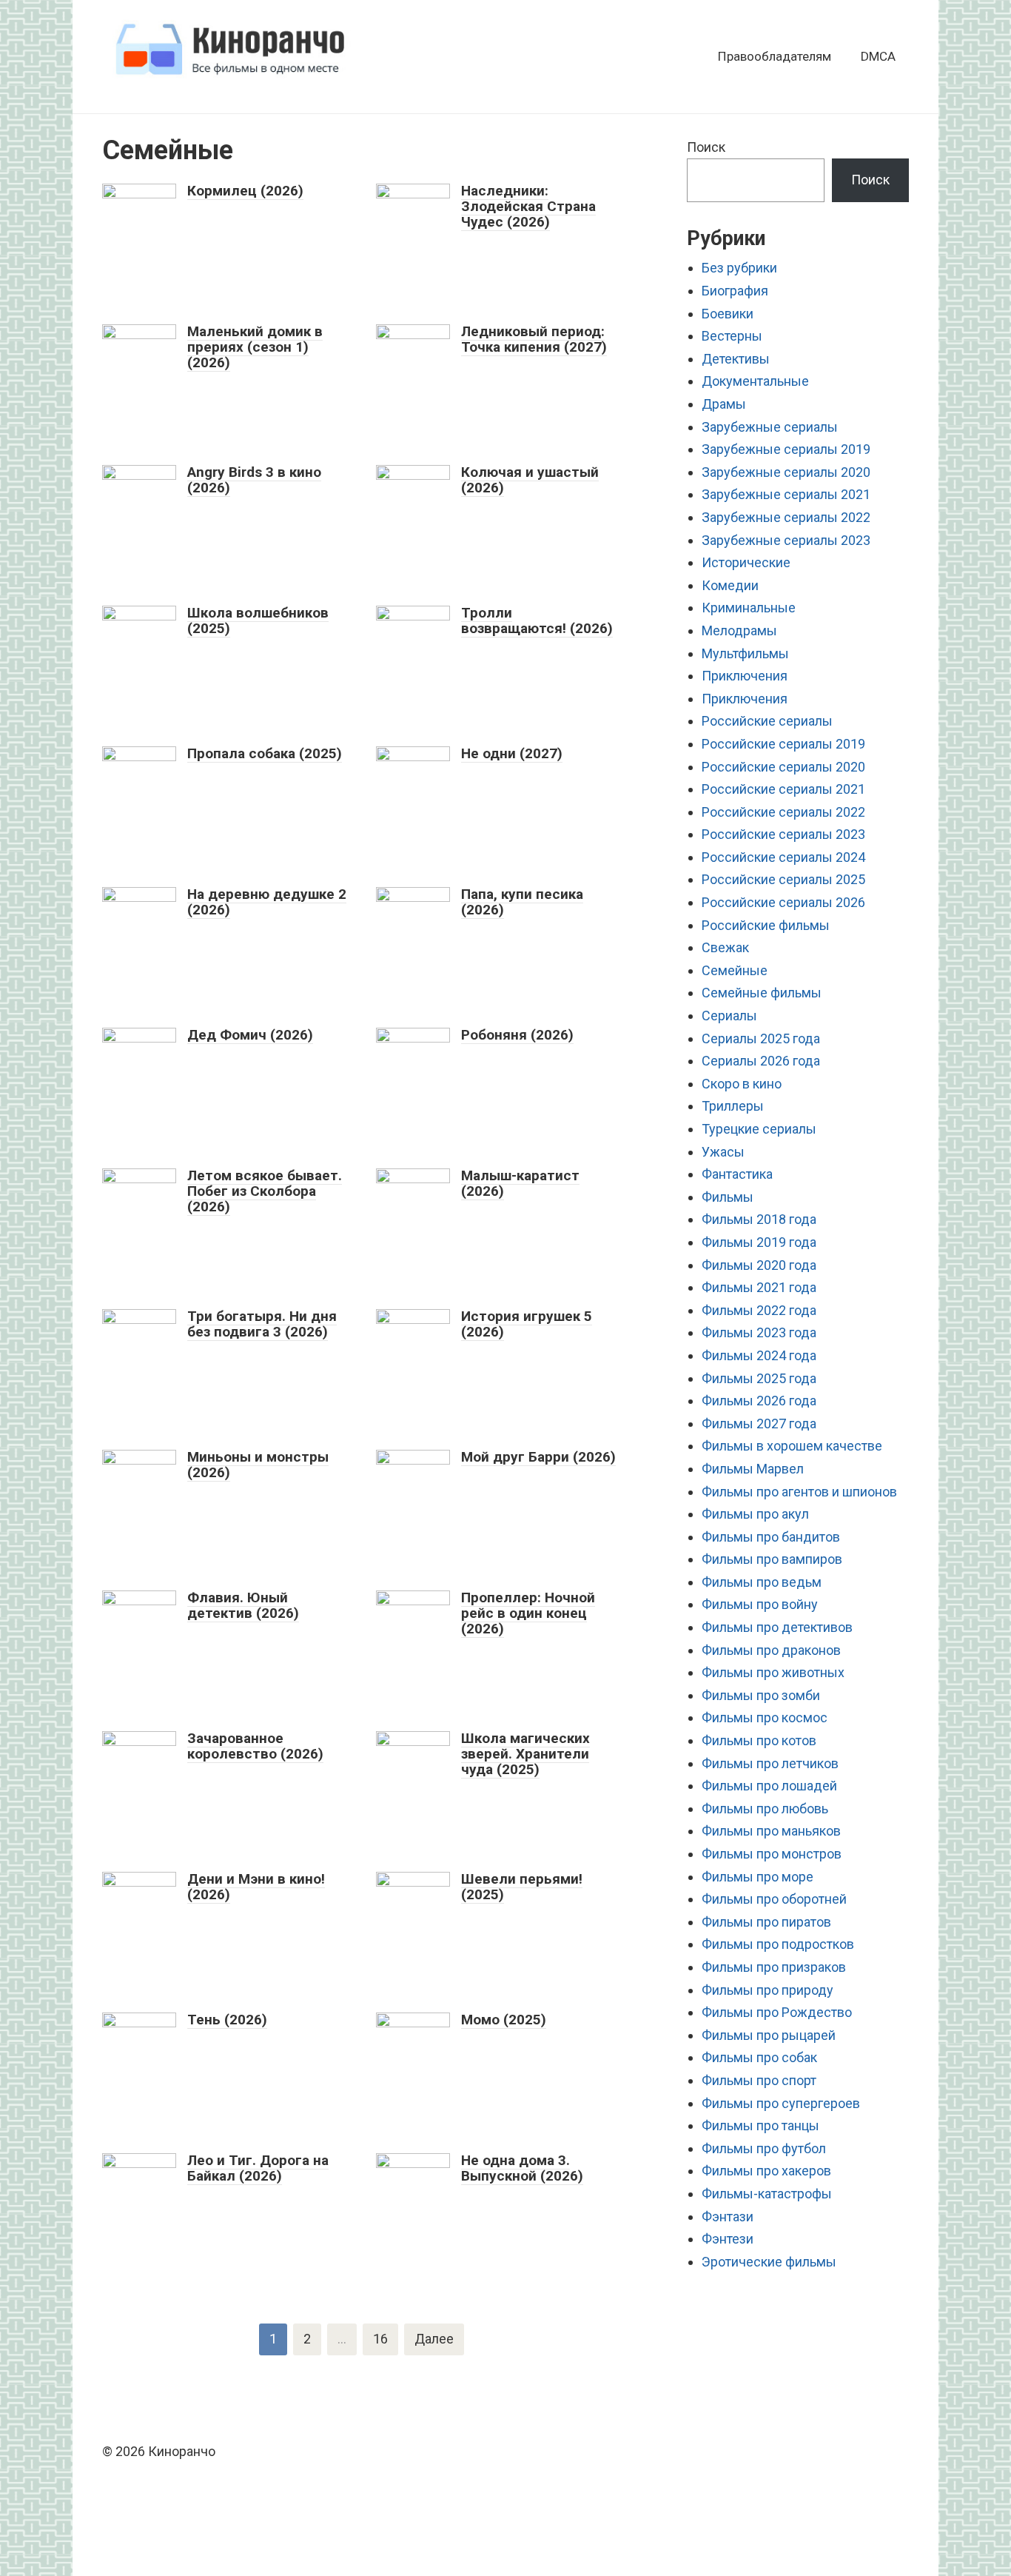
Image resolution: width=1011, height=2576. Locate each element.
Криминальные (749, 608)
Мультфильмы (745, 653)
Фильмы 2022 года (759, 1310)
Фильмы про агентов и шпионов (799, 1492)
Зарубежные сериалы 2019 (786, 449)
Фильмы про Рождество (777, 2012)
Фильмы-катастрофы (767, 2194)
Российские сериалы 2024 (783, 857)
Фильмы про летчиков (770, 1763)
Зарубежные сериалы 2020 (786, 472)
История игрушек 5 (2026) (527, 1324)
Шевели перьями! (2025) (522, 1887)
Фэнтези (728, 2239)
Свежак (725, 947)
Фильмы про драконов (771, 1650)
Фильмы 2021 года (759, 1287)
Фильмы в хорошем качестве (792, 1446)
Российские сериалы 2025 (783, 879)
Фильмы (728, 1197)
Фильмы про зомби (761, 1695)
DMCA (878, 56)
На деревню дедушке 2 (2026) (267, 902)
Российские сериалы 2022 (783, 812)
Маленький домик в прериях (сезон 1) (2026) (255, 347)
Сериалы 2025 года (761, 1038)
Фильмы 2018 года (759, 1219)
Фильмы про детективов (777, 1627)
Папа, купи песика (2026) (522, 902)
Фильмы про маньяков (771, 1831)
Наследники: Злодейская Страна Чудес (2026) (528, 206)
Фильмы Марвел (753, 1469)
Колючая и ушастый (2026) (530, 480)
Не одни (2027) (512, 753)
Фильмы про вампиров (772, 1559)
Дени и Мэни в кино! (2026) (256, 1887)
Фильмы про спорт (759, 2080)
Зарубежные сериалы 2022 (786, 517)
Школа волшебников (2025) (258, 620)
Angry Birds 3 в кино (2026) (254, 480)
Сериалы (729, 1016)
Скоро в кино (742, 1084)
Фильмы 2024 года (759, 1355)
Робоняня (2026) (517, 1035)
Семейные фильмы (762, 993)
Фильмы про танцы (760, 2125)
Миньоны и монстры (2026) (258, 1465)
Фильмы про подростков (778, 1944)
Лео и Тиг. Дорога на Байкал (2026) (258, 2168)
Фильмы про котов (759, 1740)
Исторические (746, 562)
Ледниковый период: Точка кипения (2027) (534, 339)
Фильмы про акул (755, 1514)
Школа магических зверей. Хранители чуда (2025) (525, 1754)
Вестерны (732, 336)
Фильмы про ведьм (762, 1582)
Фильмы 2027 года (759, 1424)
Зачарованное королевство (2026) (255, 1746)
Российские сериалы (767, 721)
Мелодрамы (739, 630)
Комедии (730, 585)
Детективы (736, 359)
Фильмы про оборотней (774, 1899)
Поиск (706, 147)
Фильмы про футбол (764, 2148)
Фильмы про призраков (774, 1967)
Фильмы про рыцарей (769, 2035)
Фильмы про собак (759, 2057)
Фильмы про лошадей (769, 1786)
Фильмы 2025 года (759, 1378)
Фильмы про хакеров (766, 2171)
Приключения (745, 676)
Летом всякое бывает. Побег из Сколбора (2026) (265, 1191)
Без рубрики (739, 268)
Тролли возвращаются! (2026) (537, 620)
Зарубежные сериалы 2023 (786, 540)
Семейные (735, 970)
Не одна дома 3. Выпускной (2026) (522, 2168)
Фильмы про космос (765, 1717)
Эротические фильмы (769, 2262)
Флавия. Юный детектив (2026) (243, 1605)
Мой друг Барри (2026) (538, 1457)
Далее (434, 2339)
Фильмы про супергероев (781, 2103)
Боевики (728, 314)
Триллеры (733, 1106)
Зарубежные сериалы (770, 427)
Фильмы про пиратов (766, 1922)
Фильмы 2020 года (759, 1265)
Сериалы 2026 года (761, 1061)
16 (380, 2339)
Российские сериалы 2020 (783, 767)
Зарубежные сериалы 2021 (786, 494)
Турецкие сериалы (759, 1129)
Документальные (755, 381)
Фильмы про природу (768, 1990)
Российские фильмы (766, 925)
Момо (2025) (504, 2020)
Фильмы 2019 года (759, 1242)
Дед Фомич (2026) (250, 1035)
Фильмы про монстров (772, 1854)
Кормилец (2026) (245, 191)
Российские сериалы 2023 (783, 834)
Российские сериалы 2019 (783, 744)
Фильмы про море (758, 1877)
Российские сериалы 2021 (783, 789)
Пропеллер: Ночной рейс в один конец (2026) (528, 1613)
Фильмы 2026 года (759, 1401)
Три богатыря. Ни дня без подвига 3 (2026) (262, 1324)
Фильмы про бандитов (771, 1537)
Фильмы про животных (773, 1672)
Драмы (724, 404)
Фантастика (737, 1174)
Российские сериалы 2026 (783, 902)
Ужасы (723, 1152)
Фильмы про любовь (765, 1809)
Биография (735, 291)
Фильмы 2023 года (759, 1332)
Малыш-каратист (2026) (520, 1183)
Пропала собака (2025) (265, 753)
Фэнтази (728, 2217)
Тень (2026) (227, 2020)
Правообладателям (775, 56)
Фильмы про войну (760, 1604)
